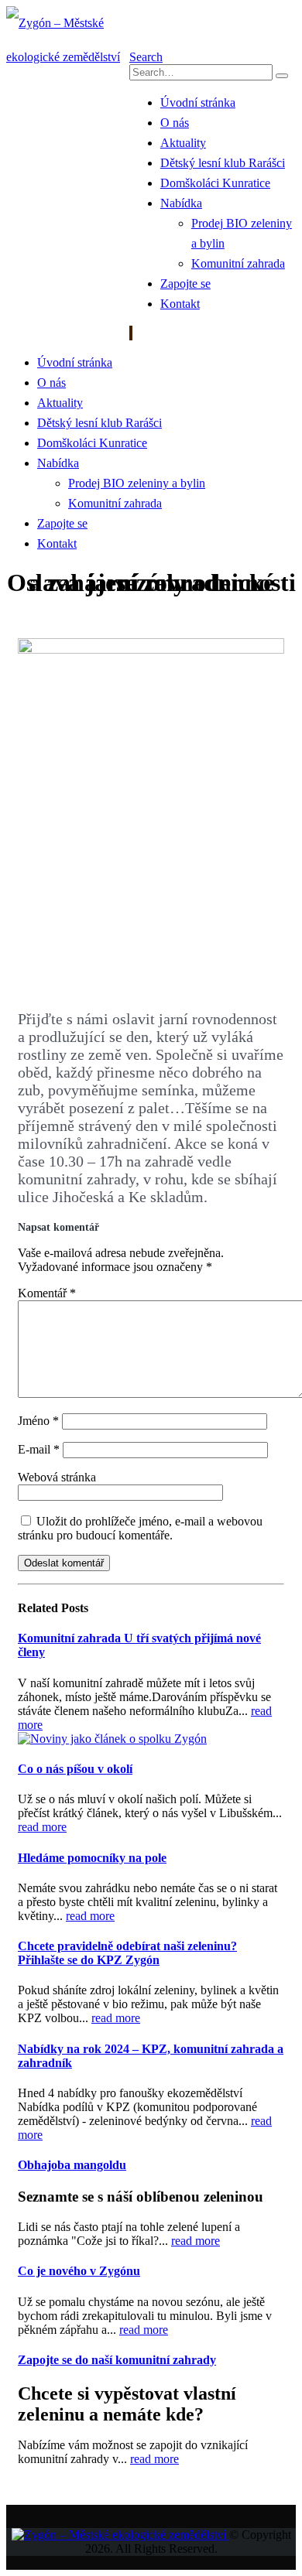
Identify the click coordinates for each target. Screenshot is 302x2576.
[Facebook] (130, 333)
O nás (175, 123)
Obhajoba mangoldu (72, 2165)
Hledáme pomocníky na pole (92, 1858)
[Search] (282, 76)
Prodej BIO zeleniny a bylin (137, 483)
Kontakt (180, 304)
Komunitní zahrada (238, 263)
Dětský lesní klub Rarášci (223, 163)
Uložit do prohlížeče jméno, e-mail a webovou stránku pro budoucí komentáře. (140, 1528)
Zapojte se (185, 284)
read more (42, 1827)
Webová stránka (57, 1477)
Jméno (38, 1421)
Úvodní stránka (198, 102)
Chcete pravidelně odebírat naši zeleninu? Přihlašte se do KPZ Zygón (127, 1953)
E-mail (39, 1449)
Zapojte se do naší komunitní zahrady (117, 2360)
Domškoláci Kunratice (215, 183)
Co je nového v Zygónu (79, 2271)
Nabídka (181, 203)
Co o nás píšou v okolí (75, 1769)
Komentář (47, 1293)
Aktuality (183, 143)
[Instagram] (132, 333)
